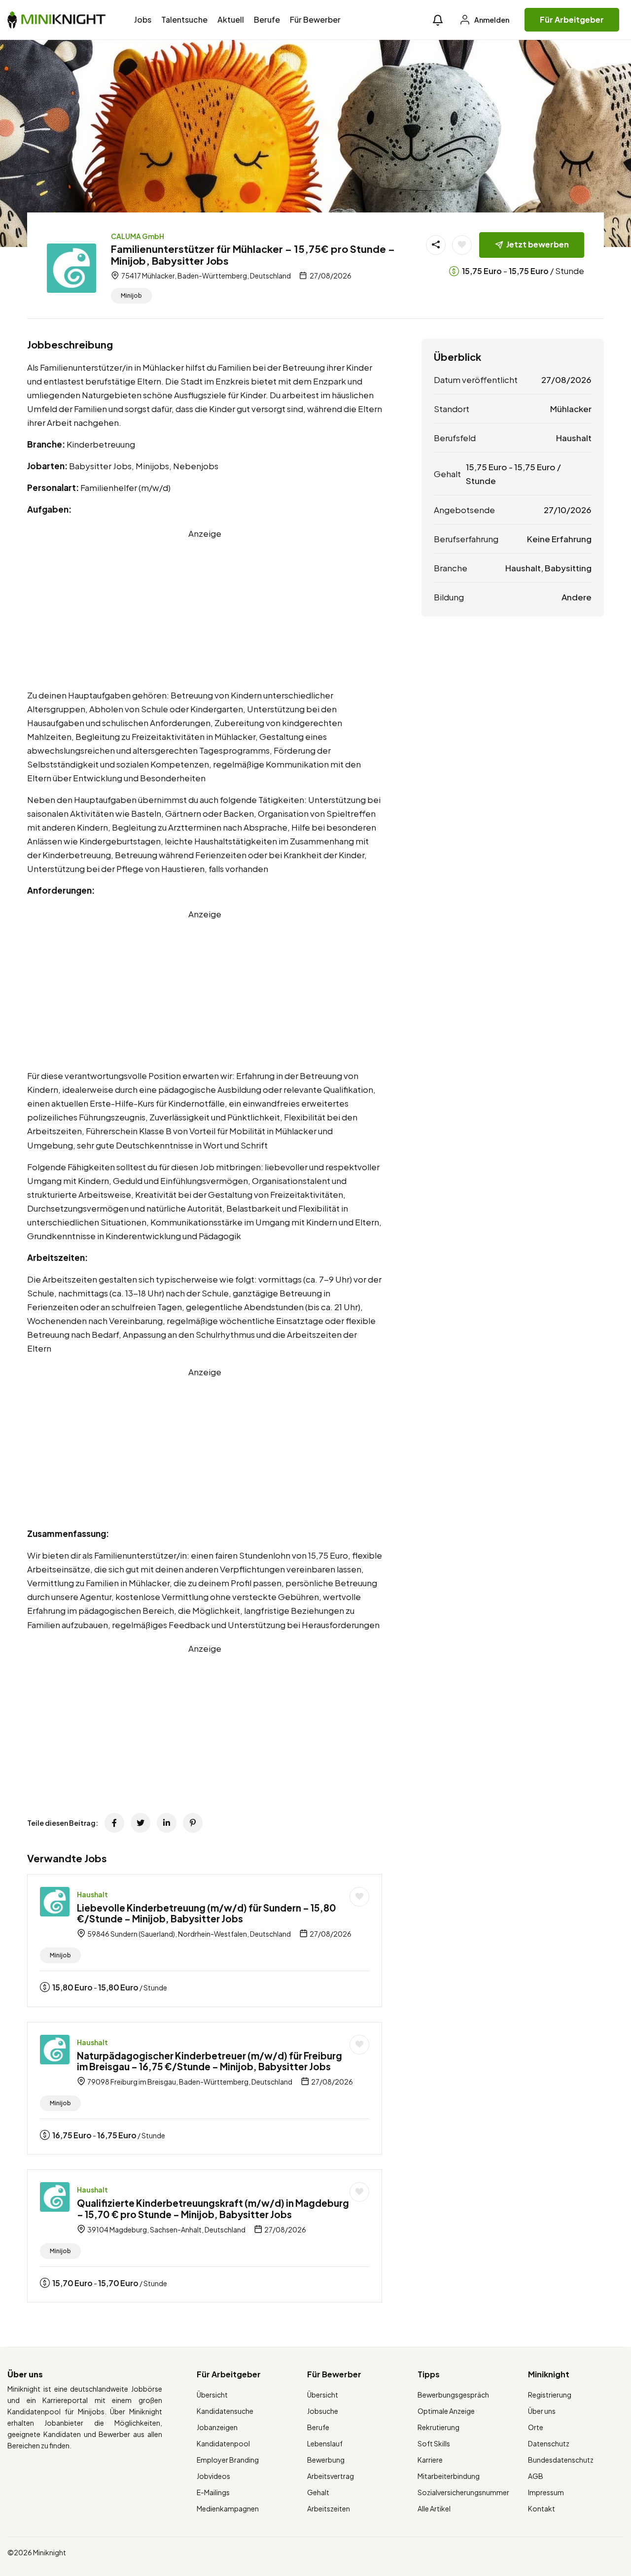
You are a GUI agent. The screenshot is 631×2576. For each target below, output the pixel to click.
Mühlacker (571, 409)
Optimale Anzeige (446, 2411)
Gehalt (318, 2492)
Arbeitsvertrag (331, 2476)
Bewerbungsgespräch (453, 2395)
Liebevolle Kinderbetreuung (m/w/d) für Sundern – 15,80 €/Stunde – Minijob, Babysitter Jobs (207, 1913)
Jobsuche (323, 2411)
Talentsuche (184, 19)
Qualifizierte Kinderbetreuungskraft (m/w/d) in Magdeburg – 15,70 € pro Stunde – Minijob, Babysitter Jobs (213, 2209)
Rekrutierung (438, 2427)
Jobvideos (213, 2476)
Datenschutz (549, 2443)
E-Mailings (213, 2492)
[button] (438, 20)
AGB (536, 2476)
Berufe (267, 19)
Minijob (131, 296)
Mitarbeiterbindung (449, 2476)
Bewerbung (326, 2460)
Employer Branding (228, 2460)
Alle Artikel (434, 2508)
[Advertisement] (205, 609)
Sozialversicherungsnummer (463, 2492)
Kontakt (542, 2508)
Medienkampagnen (228, 2508)
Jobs (143, 19)
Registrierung (550, 2395)
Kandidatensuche (225, 2411)
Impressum (546, 2492)
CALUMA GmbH (138, 236)
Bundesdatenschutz (561, 2460)
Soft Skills (434, 2443)
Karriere (430, 2460)
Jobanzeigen (217, 2427)
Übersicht (212, 2395)
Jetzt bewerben (538, 244)
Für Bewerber (315, 19)
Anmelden (491, 20)
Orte (536, 2427)
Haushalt (92, 1894)
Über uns (542, 2411)
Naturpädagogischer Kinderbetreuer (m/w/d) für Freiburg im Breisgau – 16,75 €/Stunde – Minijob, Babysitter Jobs (210, 2061)
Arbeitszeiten (329, 2508)
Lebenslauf (325, 2443)
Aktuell (231, 19)
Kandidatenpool (223, 2443)
